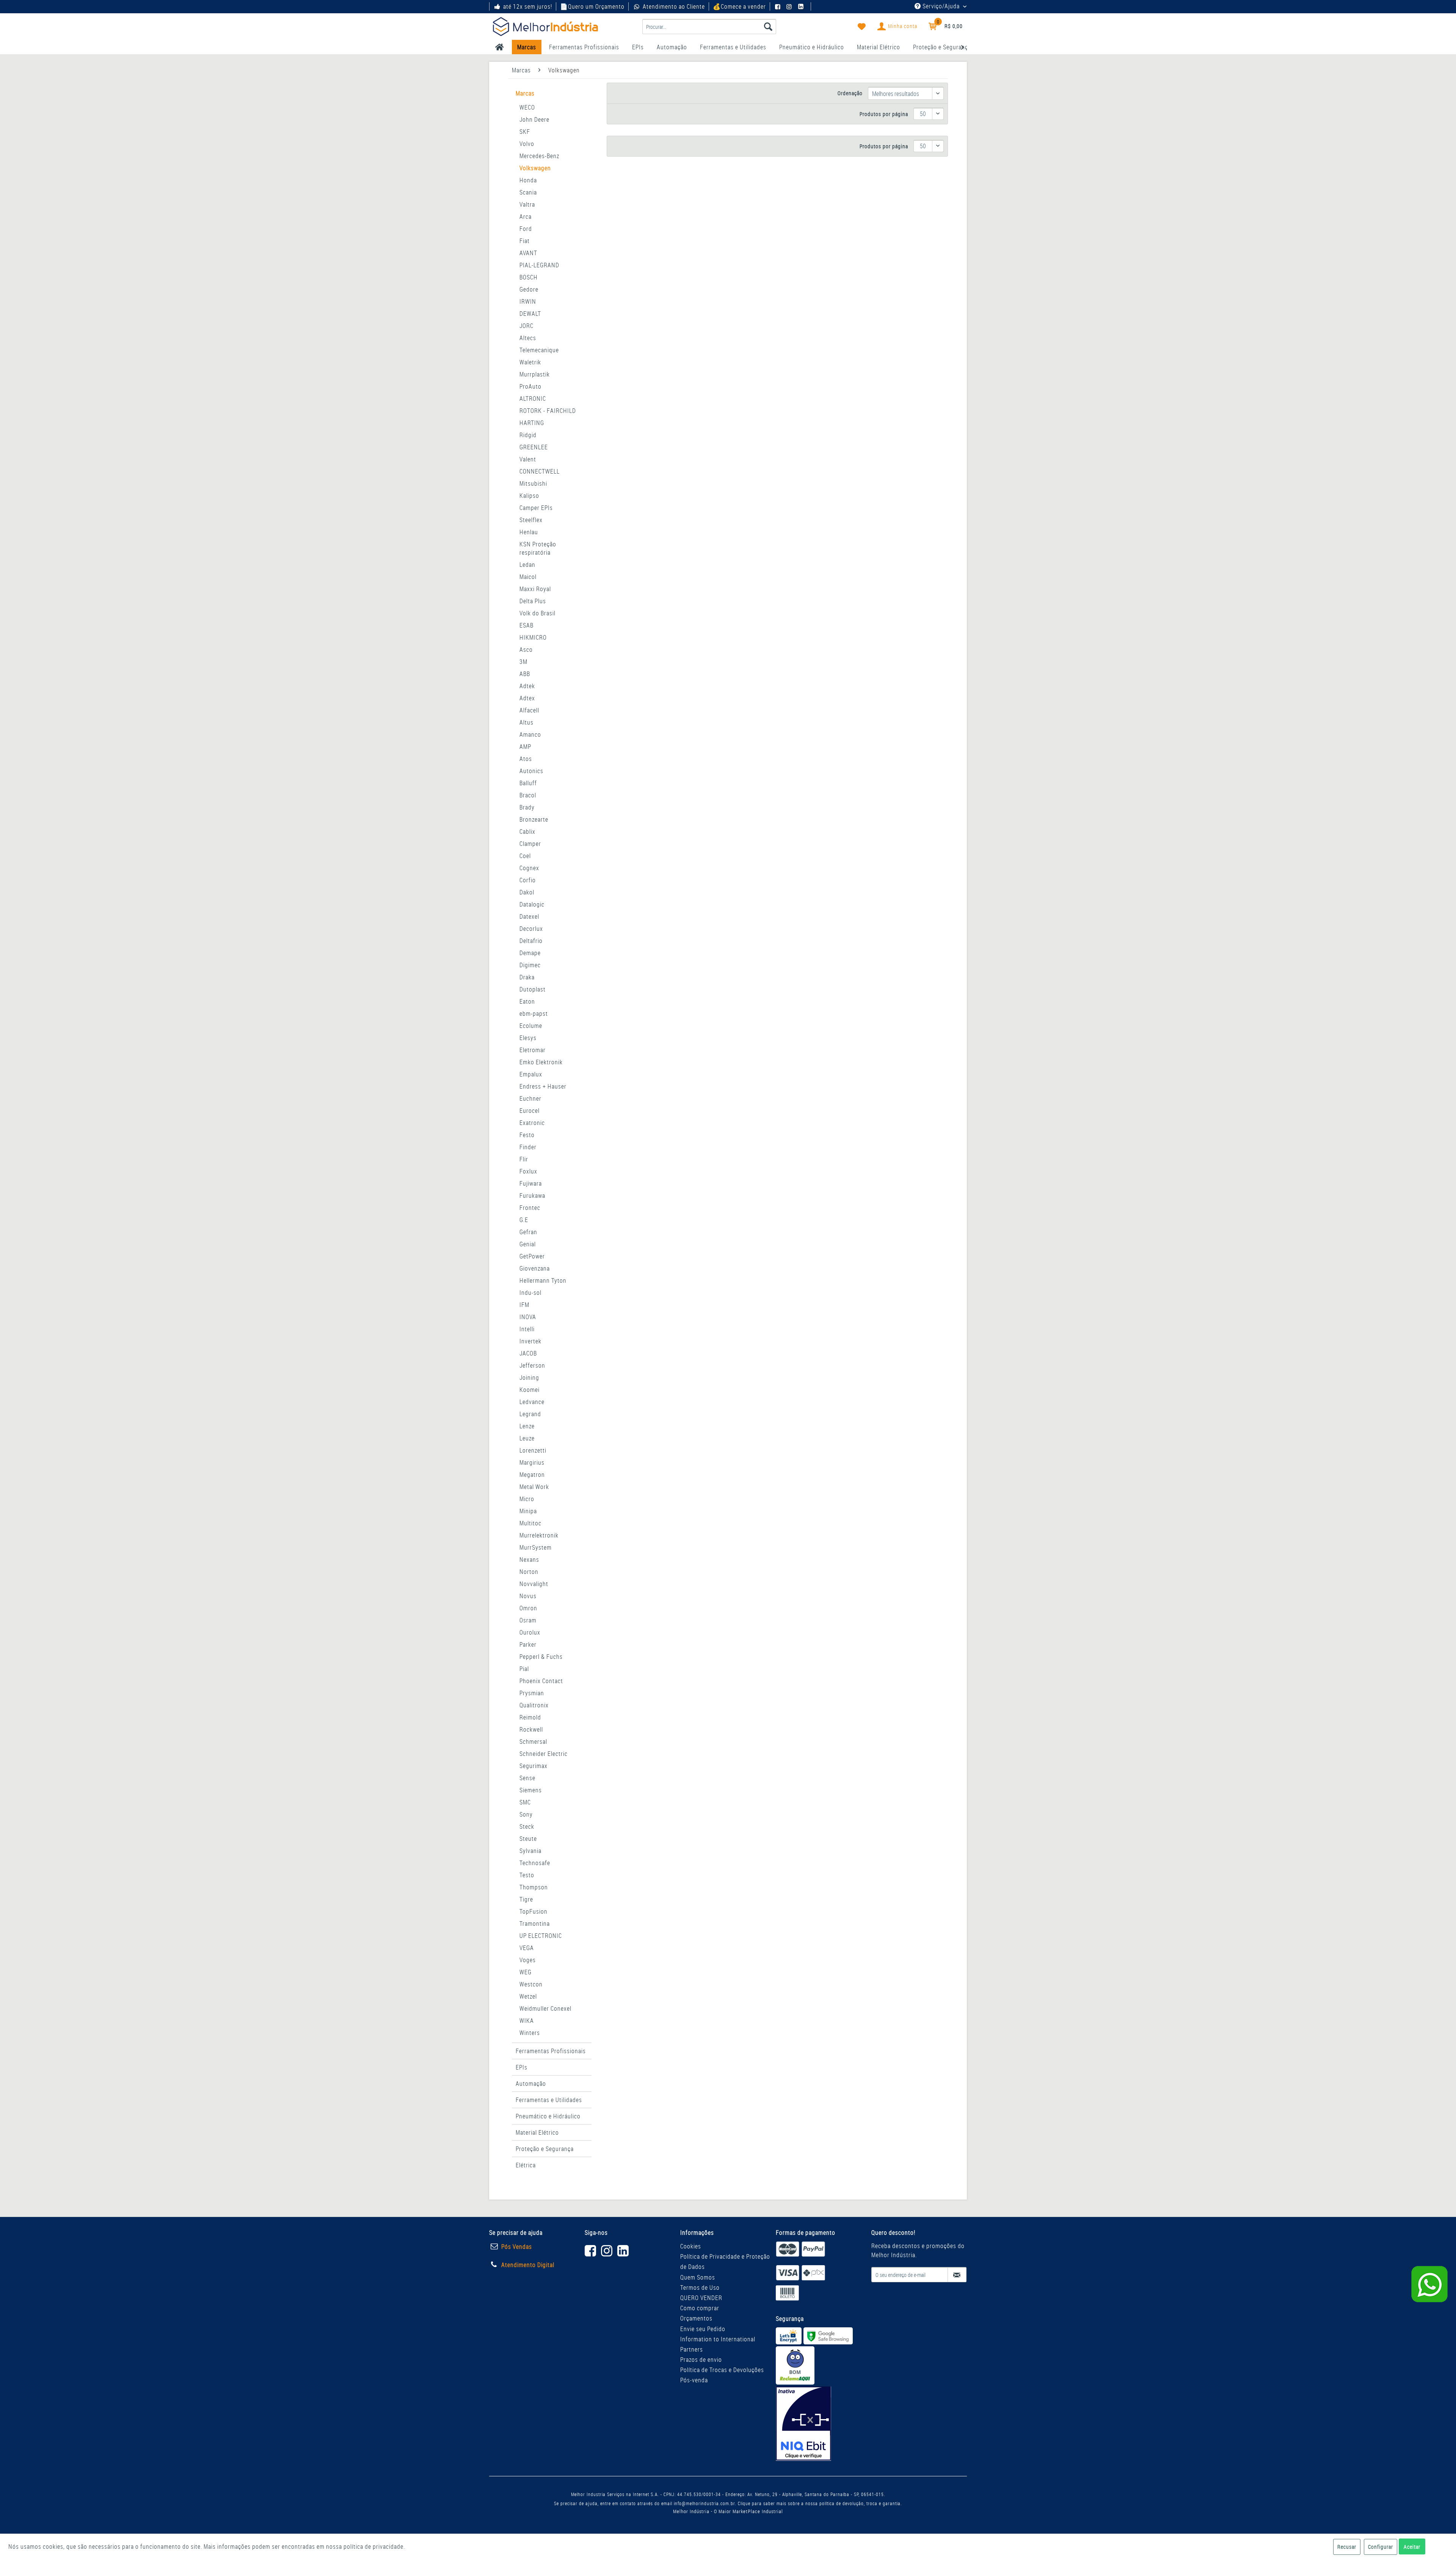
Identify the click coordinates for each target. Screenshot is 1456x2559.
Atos (526, 759)
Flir (524, 1159)
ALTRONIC (533, 399)
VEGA (527, 1948)
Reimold (530, 1717)
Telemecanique (539, 350)
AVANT (528, 253)
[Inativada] (803, 2424)
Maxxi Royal (535, 589)
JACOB (528, 1353)
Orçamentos (696, 2318)
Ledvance (532, 1402)
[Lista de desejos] (862, 27)
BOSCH (529, 277)
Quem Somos (698, 2277)
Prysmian (532, 1693)
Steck (527, 1826)
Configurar (1381, 2547)
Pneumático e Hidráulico (548, 2116)
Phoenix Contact (541, 1681)
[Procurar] (768, 27)
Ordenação (850, 93)
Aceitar (1412, 2547)
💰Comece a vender (739, 6)
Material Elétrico (537, 2132)
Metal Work (534, 1487)
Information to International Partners (718, 2344)
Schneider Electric (544, 1754)
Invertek (530, 1341)
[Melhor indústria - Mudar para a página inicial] (545, 27)
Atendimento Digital (528, 2265)
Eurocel (530, 1111)
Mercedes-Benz (539, 156)
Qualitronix (534, 1705)
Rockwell (531, 1729)
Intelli (527, 1329)
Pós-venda (694, 2380)
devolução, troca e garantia (872, 2503)
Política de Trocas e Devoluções (722, 2370)
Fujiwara (531, 1183)
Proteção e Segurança (545, 2149)
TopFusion (533, 1911)
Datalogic (532, 904)
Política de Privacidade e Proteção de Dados (725, 2262)
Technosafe (535, 1863)
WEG (526, 1972)
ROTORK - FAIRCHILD (548, 411)
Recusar (1347, 2547)
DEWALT (530, 314)
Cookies (691, 2246)
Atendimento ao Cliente (674, 6)
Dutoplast (533, 989)
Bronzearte (534, 819)
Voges (528, 1960)
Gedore (529, 289)
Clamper (530, 844)
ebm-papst (534, 1014)
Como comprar (700, 2308)
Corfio (528, 880)
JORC (526, 326)
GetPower (532, 1256)
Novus (528, 1596)
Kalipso (529, 496)
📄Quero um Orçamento (592, 6)
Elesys (528, 1038)
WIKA (527, 2021)
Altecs (528, 338)
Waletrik (530, 362)
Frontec (530, 1208)
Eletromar (533, 1050)
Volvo (527, 144)
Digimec (530, 965)
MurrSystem (536, 1547)
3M (523, 662)
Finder (528, 1147)
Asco (526, 650)
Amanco (530, 734)
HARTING (532, 423)
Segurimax (533, 1766)
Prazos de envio (701, 2360)
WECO (527, 107)
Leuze (527, 1438)
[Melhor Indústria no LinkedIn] (802, 6)
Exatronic (532, 1123)
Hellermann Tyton (543, 1280)
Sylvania (530, 1851)
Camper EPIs (536, 508)
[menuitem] (709, 27)
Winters (530, 2033)
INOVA (528, 1317)
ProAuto (530, 386)
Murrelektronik (539, 1535)
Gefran (528, 1232)
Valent (528, 459)
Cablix (527, 832)
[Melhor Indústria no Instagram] (790, 6)
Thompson (534, 1887)
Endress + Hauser (543, 1086)
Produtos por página (884, 114)
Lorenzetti (533, 1450)
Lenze (527, 1426)
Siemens (531, 1790)
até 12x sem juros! (528, 6)
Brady (527, 807)
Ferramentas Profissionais (551, 2051)
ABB (525, 674)
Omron (528, 1608)
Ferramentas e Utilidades (549, 2100)
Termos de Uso (700, 2288)
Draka (527, 977)
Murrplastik (535, 374)
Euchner (530, 1098)
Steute (528, 1839)
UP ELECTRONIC (541, 1936)
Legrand (530, 1414)
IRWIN (528, 301)
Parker (528, 1644)
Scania (528, 192)
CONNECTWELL (540, 471)
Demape (530, 953)
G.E (524, 1220)
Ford (526, 229)
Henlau (529, 532)
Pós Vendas (517, 2247)
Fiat (525, 241)
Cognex (529, 868)
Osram (528, 1620)
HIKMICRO (533, 637)
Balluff (528, 783)
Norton (529, 1572)
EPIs (522, 2067)
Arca (526, 217)
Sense (527, 1778)
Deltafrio (531, 941)
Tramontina (535, 1924)
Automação (531, 2084)
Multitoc (530, 1523)
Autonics (531, 771)
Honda (528, 180)
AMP (525, 747)
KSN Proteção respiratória (538, 548)
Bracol (528, 795)
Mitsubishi (533, 483)
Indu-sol (530, 1293)
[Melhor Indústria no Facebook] (779, 6)
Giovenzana (535, 1268)
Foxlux (528, 1171)
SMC (525, 1802)
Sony (526, 1814)
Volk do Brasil (537, 613)
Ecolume (531, 1026)
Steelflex (531, 520)
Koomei (530, 1390)
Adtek (527, 686)
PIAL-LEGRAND (539, 265)
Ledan (527, 565)
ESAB (526, 625)
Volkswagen (535, 168)
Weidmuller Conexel (545, 2008)
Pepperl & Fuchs (541, 1657)
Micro (527, 1499)
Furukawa (532, 1196)
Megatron (532, 1475)
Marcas (525, 93)
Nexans (529, 1560)
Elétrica (526, 2165)
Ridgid (528, 435)
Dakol (527, 892)
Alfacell (529, 710)
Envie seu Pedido (703, 2329)
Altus (526, 722)
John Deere (534, 119)
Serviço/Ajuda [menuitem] (941, 6)
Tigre (526, 1899)
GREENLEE (534, 447)
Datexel (529, 916)
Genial (528, 1244)
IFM (524, 1305)
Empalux (531, 1074)
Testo (527, 1875)
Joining (529, 1378)
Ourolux (530, 1632)
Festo (527, 1135)
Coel (525, 856)
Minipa (528, 1511)
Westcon (531, 1984)
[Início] (500, 47)
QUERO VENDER (701, 2298)
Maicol (528, 577)
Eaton (527, 1001)
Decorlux (531, 929)
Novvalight (534, 1584)
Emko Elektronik (541, 1062)
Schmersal (533, 1742)
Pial (524, 1669)
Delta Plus (533, 601)
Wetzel (528, 1996)
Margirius (532, 1462)
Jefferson (532, 1365)
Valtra (527, 204)
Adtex (527, 698)
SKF (525, 132)
